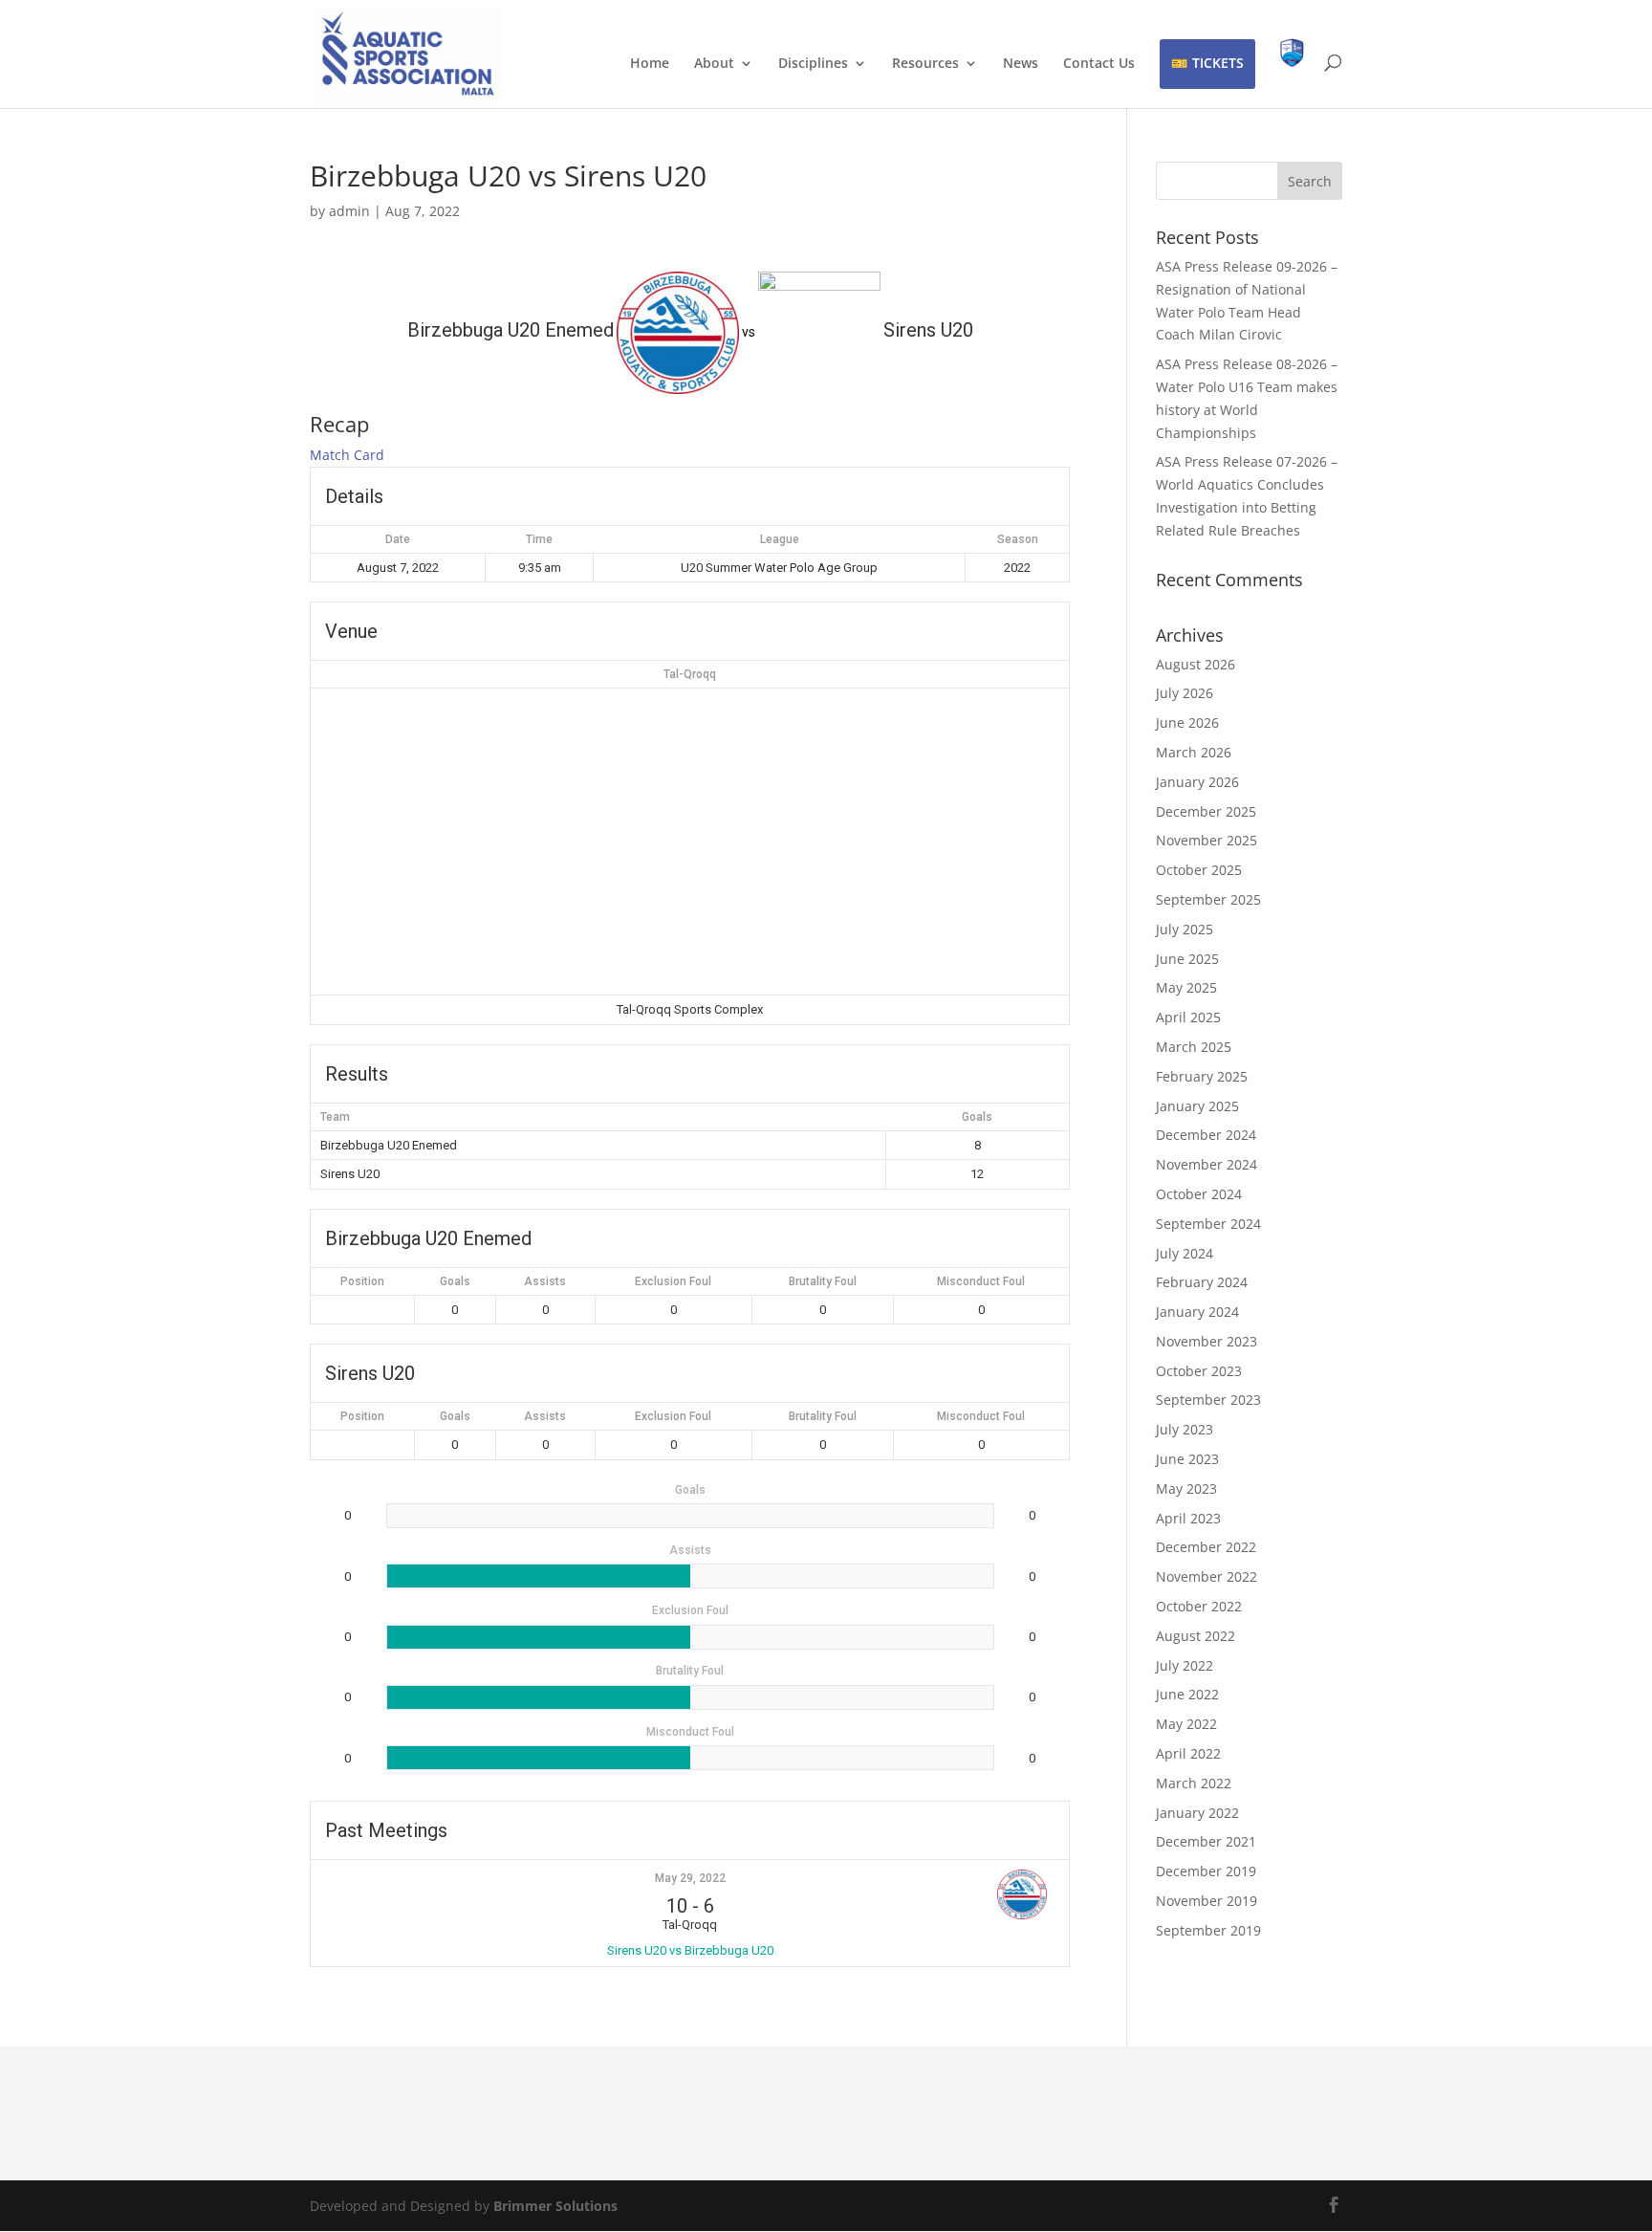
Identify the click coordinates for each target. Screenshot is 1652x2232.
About (714, 64)
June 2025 (1187, 959)
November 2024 (1206, 1164)
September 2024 (1208, 1224)
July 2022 (1185, 1665)
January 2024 (1197, 1312)
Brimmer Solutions (555, 2206)
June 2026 (1187, 722)
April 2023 (1188, 1518)
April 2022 (1188, 1753)
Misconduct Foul (981, 1281)
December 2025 (1206, 811)
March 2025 (1194, 1047)
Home (650, 64)
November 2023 (1206, 1341)
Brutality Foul (823, 1281)
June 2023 (1187, 1459)
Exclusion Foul (673, 1281)
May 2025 (1186, 987)
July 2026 (1185, 693)
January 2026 (1197, 782)
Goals (455, 1281)
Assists (545, 1281)
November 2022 (1206, 1576)
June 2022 (1187, 1694)
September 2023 (1208, 1400)
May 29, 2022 (690, 1878)
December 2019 (1206, 1871)
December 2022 (1206, 1547)
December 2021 (1206, 1841)
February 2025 (1202, 1076)
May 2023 (1186, 1488)
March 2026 (1194, 752)
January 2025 (1197, 1106)
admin (349, 211)
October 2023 (1199, 1371)
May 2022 (1186, 1724)
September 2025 (1208, 899)
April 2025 (1188, 1017)
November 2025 (1206, 840)
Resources (925, 64)
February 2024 (1202, 1282)
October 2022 (1199, 1606)
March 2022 (1194, 1783)
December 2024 (1206, 1135)
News (1021, 64)
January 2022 (1197, 1813)
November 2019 (1206, 1901)
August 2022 (1196, 1636)
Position (362, 1281)
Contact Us (1099, 64)
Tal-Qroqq (690, 674)
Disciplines (813, 64)
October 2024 (1199, 1194)
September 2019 (1208, 1930)
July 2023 (1185, 1429)
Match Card (347, 455)
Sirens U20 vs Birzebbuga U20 (690, 1950)
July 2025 (1185, 929)
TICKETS (1218, 63)
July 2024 (1185, 1253)
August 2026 (1196, 664)
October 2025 (1199, 870)
